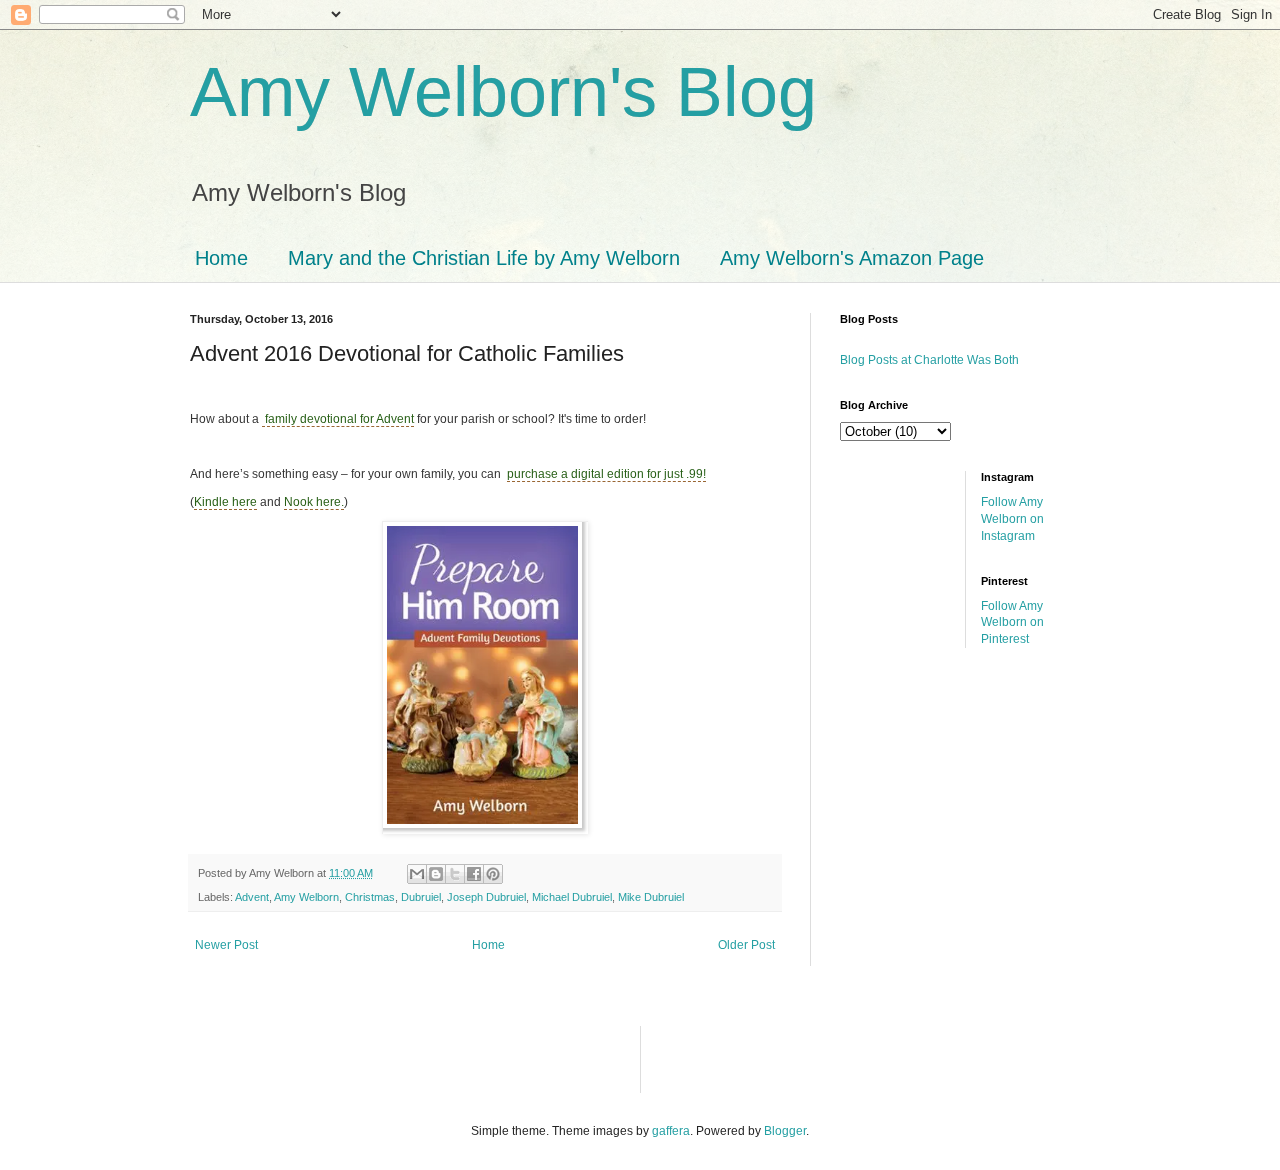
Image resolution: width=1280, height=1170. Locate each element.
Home (221, 258)
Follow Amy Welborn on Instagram (1012, 519)
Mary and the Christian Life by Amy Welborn (484, 258)
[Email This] (417, 874)
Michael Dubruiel (572, 897)
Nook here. (314, 502)
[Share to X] (455, 874)
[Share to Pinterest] (493, 874)
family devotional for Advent (338, 419)
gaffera (671, 1131)
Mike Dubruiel (651, 897)
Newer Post (226, 945)
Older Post (746, 945)
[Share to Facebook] (474, 874)
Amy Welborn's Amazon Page (852, 258)
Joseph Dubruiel (486, 897)
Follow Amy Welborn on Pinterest (1012, 623)
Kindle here (225, 502)
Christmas (370, 897)
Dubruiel (421, 897)
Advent (252, 897)
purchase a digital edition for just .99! (606, 474)
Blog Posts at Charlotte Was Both (929, 360)
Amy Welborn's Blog (503, 92)
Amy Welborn (306, 897)
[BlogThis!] (436, 874)
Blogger (785, 1131)
